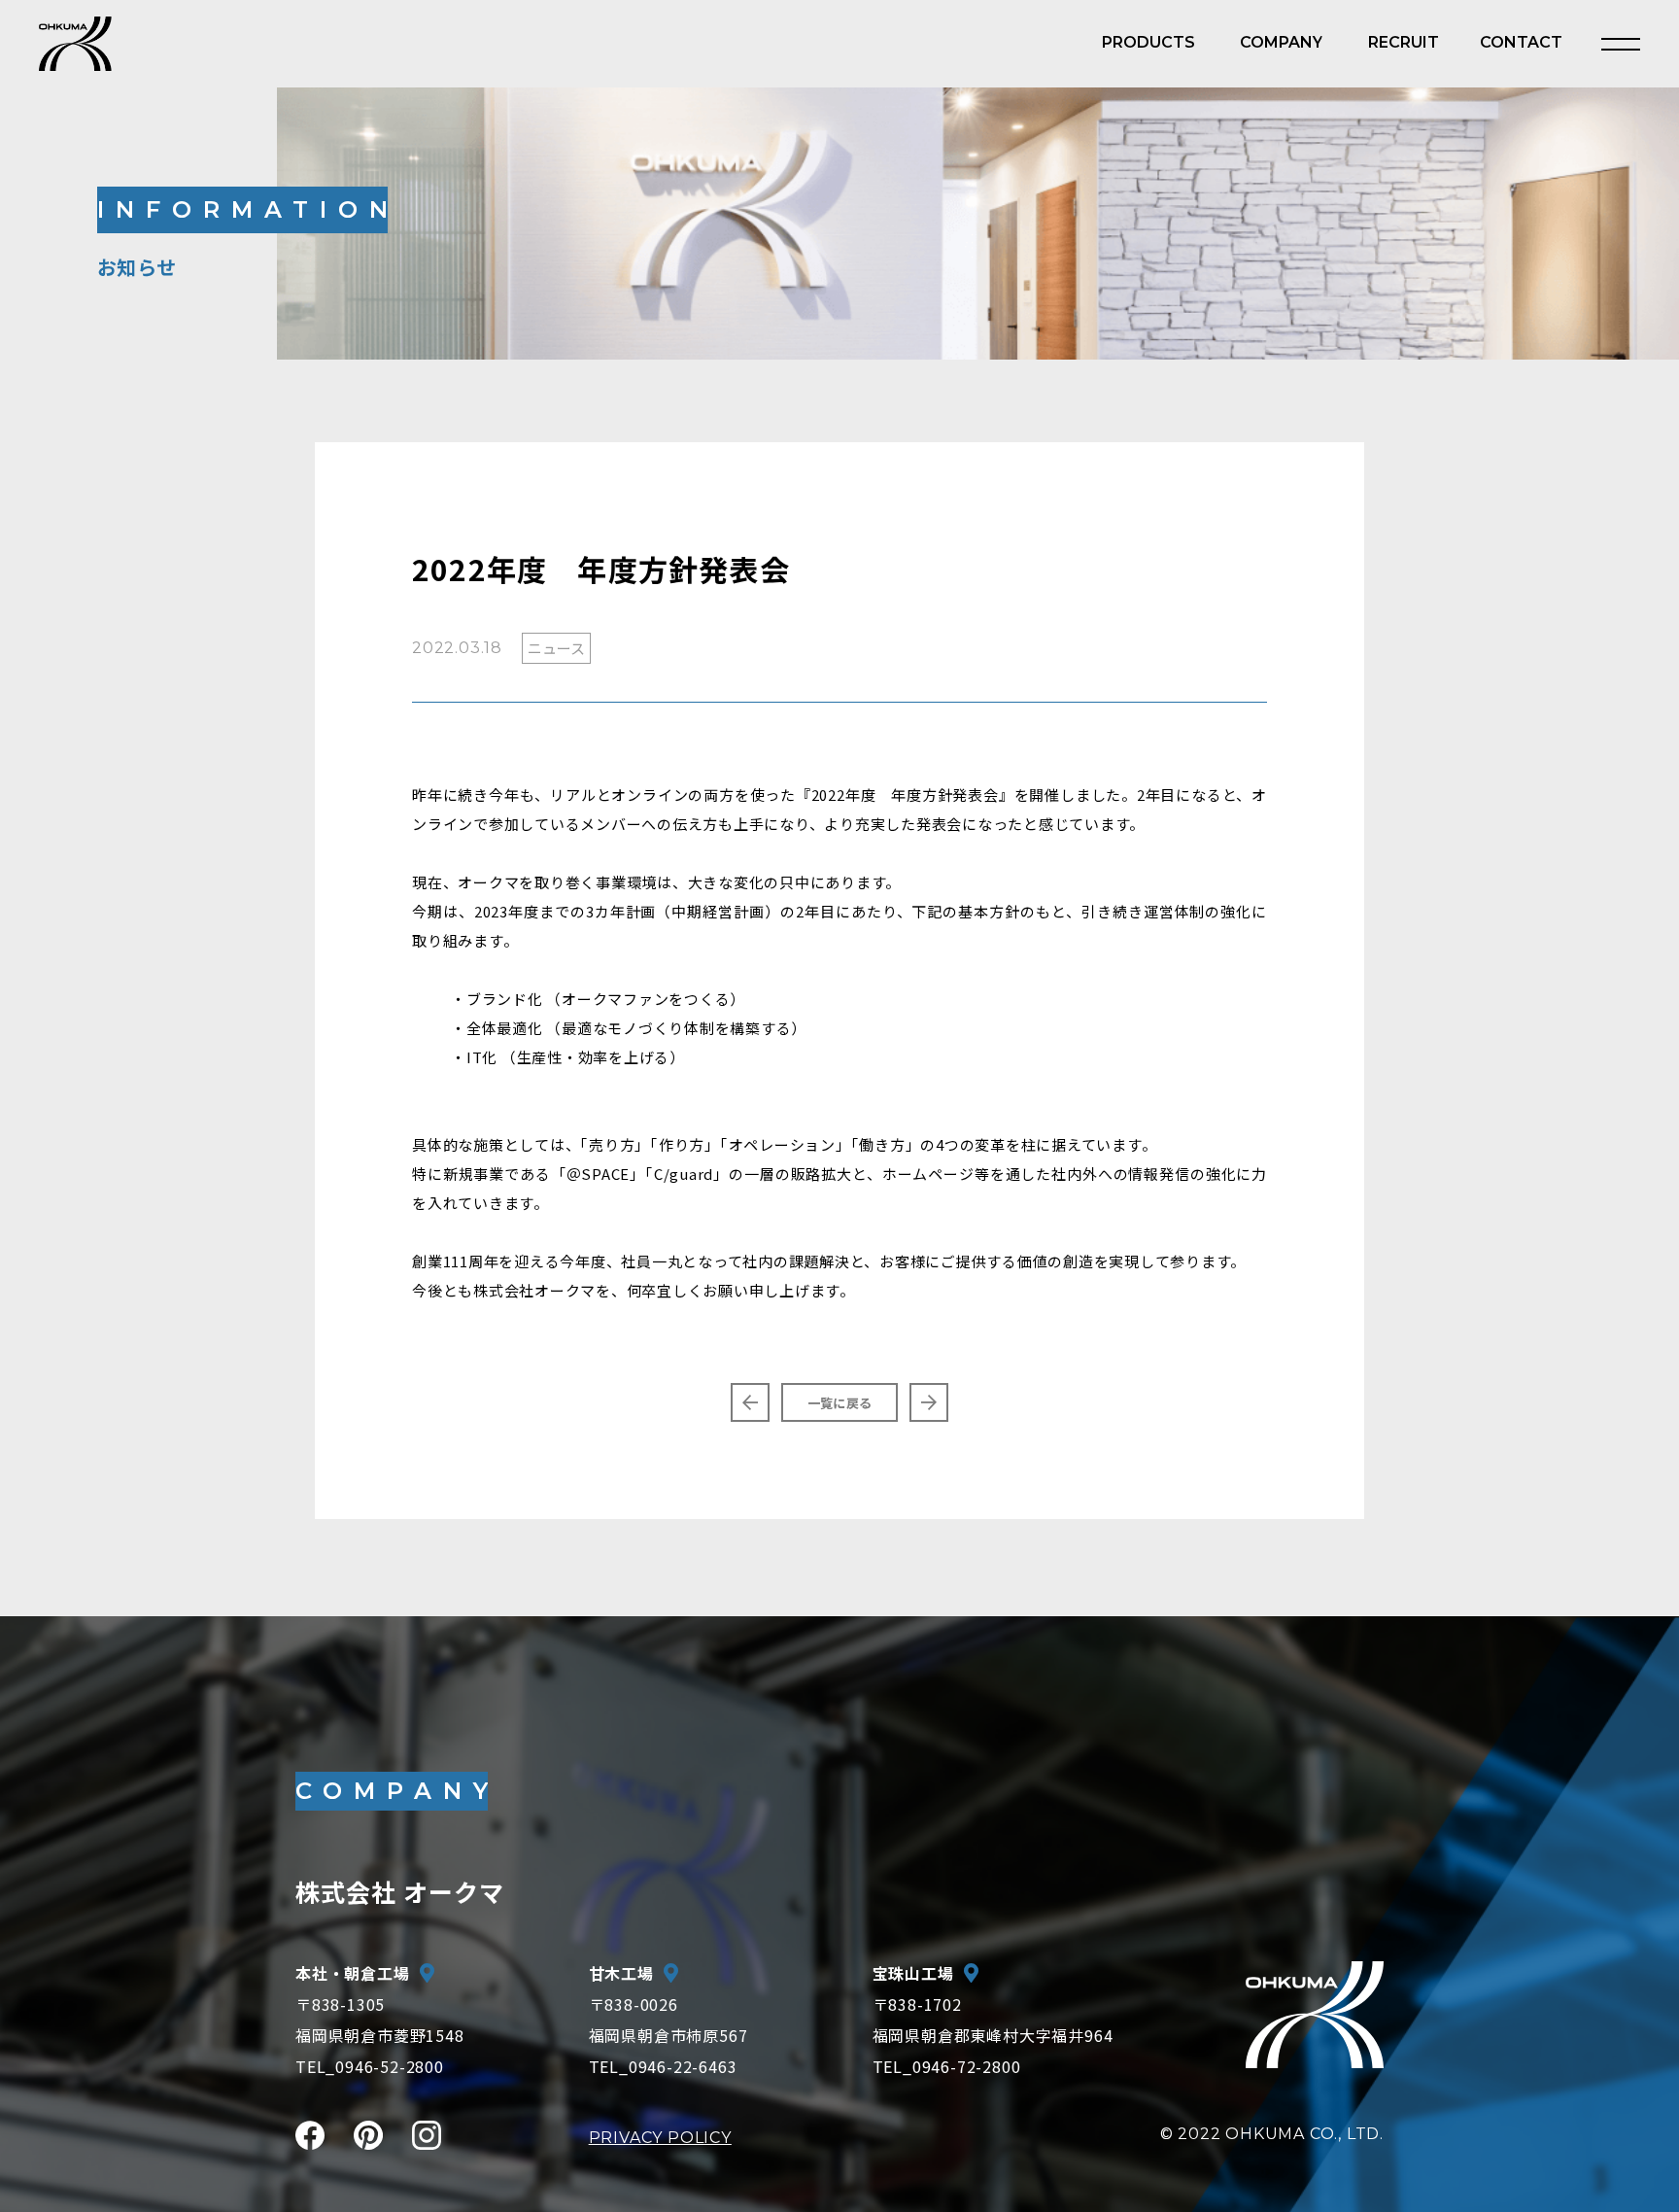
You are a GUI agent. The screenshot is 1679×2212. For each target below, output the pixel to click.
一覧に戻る (839, 1403)
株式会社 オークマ (400, 1891)
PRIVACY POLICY (660, 2138)
